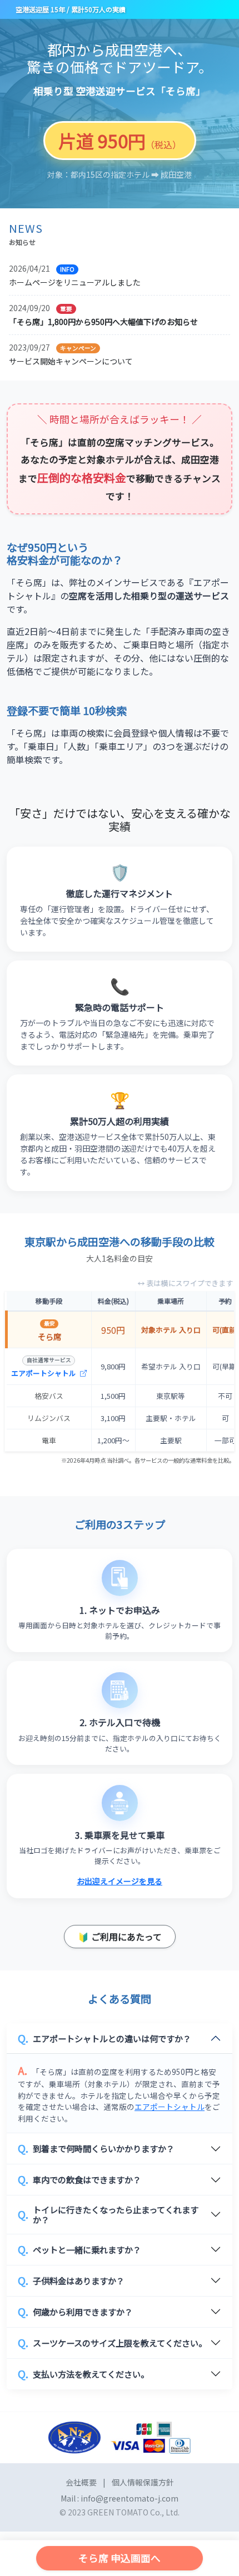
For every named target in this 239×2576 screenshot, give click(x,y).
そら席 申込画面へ (120, 2558)
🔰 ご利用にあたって (120, 1937)
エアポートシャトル (44, 1373)
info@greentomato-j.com (130, 2498)
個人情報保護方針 (143, 2482)
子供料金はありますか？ (71, 2280)
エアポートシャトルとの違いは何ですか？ (104, 2038)
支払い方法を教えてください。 (83, 2374)
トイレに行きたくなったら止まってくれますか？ (108, 2214)
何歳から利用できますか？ (75, 2312)
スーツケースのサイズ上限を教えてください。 (112, 2343)
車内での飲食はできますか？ (79, 2179)
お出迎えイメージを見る (120, 1881)
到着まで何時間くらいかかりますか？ (96, 2148)
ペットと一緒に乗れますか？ (79, 2249)
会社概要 (81, 2482)
